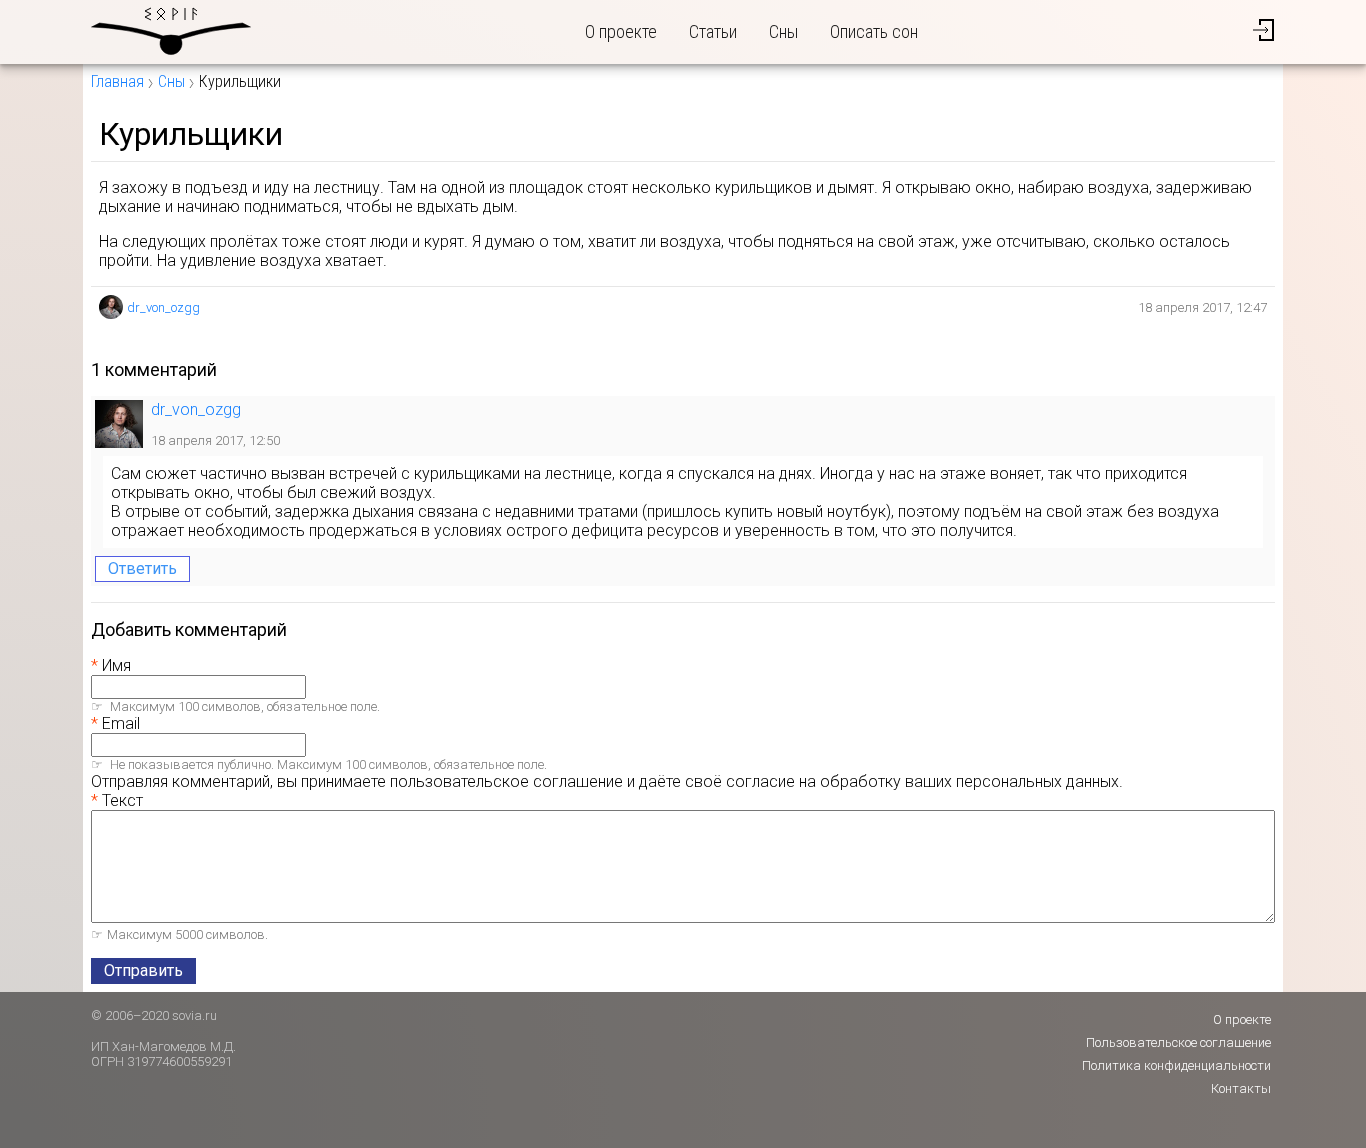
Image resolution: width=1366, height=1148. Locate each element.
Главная (117, 81)
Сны (783, 31)
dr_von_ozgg (163, 307)
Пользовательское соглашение (1178, 1042)
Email (121, 723)
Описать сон (874, 31)
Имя (116, 665)
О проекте (621, 31)
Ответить (142, 568)
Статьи (713, 31)
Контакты (1241, 1088)
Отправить (143, 970)
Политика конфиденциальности (1176, 1065)
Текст (122, 800)
